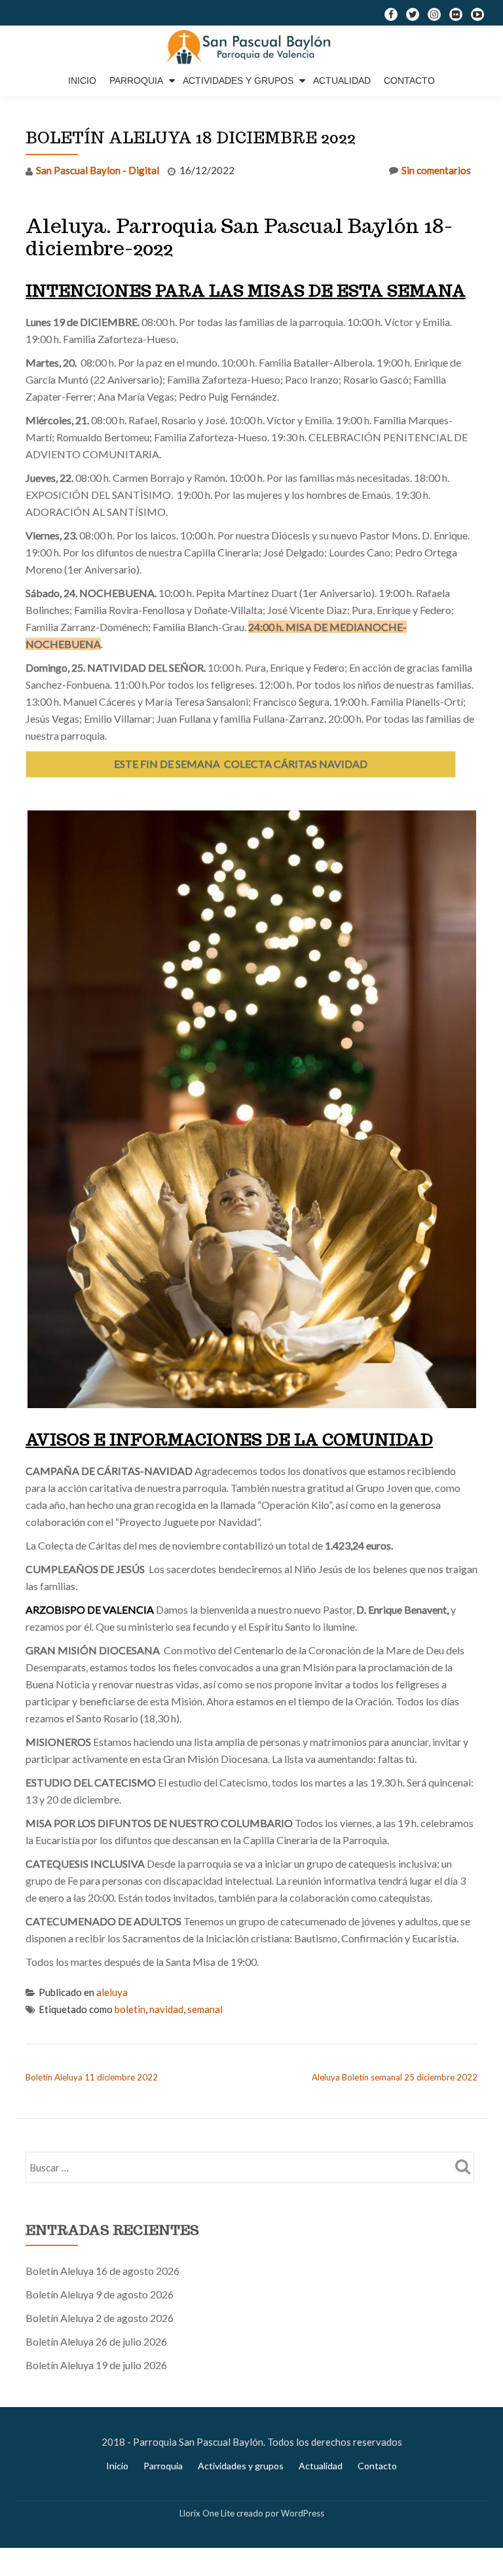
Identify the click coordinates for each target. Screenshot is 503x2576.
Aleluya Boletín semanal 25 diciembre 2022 (395, 2077)
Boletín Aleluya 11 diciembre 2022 (92, 2077)
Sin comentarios (436, 170)
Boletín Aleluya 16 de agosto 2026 (102, 2271)
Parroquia (136, 81)
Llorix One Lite (208, 2513)
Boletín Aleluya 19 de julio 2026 (96, 2365)
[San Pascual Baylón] (252, 48)
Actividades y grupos (238, 81)
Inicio (82, 81)
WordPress (303, 2513)
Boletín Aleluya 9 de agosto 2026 (100, 2294)
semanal (205, 2009)
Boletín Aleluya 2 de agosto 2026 (100, 2318)
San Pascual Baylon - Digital (98, 170)
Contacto (409, 81)
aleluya (112, 1992)
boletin (130, 2009)
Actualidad (342, 81)
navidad (166, 2009)
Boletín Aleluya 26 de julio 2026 (96, 2341)
